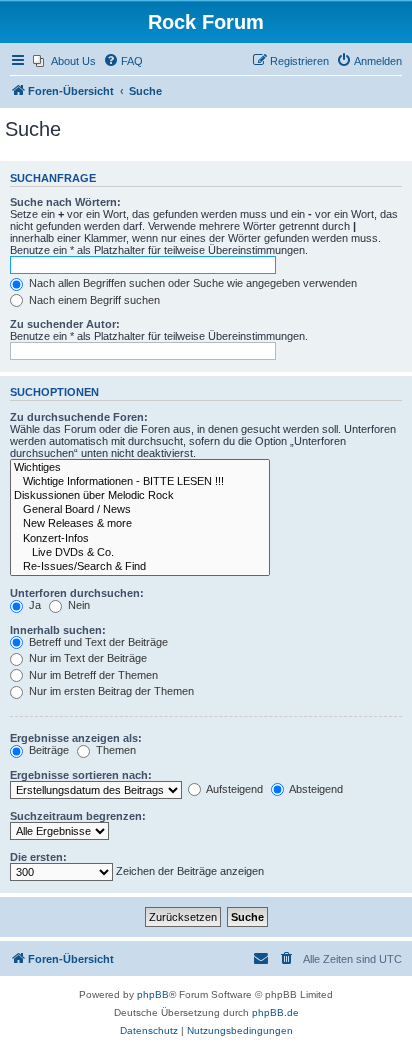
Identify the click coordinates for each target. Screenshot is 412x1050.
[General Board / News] (140, 510)
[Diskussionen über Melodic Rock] (140, 496)
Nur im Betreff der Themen (92, 675)
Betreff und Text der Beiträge (97, 642)
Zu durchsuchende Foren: (79, 417)
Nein (77, 605)
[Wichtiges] (140, 468)
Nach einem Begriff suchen (93, 300)
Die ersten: (38, 857)
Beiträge (47, 750)
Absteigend (315, 789)
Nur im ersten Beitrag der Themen (110, 691)
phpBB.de (275, 1012)
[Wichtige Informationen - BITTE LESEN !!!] (140, 482)
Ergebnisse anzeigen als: (76, 738)
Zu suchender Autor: (65, 324)
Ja (33, 605)
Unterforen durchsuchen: (77, 593)
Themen (114, 750)
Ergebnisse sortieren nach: (81, 775)
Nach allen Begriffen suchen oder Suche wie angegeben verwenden (191, 283)
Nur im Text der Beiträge (86, 658)
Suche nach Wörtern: (65, 202)
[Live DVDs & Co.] (140, 553)
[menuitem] (64, 61)
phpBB (153, 994)
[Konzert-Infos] (140, 539)
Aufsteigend (233, 789)
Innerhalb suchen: (58, 630)
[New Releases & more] (140, 524)
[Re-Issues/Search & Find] (140, 567)
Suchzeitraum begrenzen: (78, 816)
